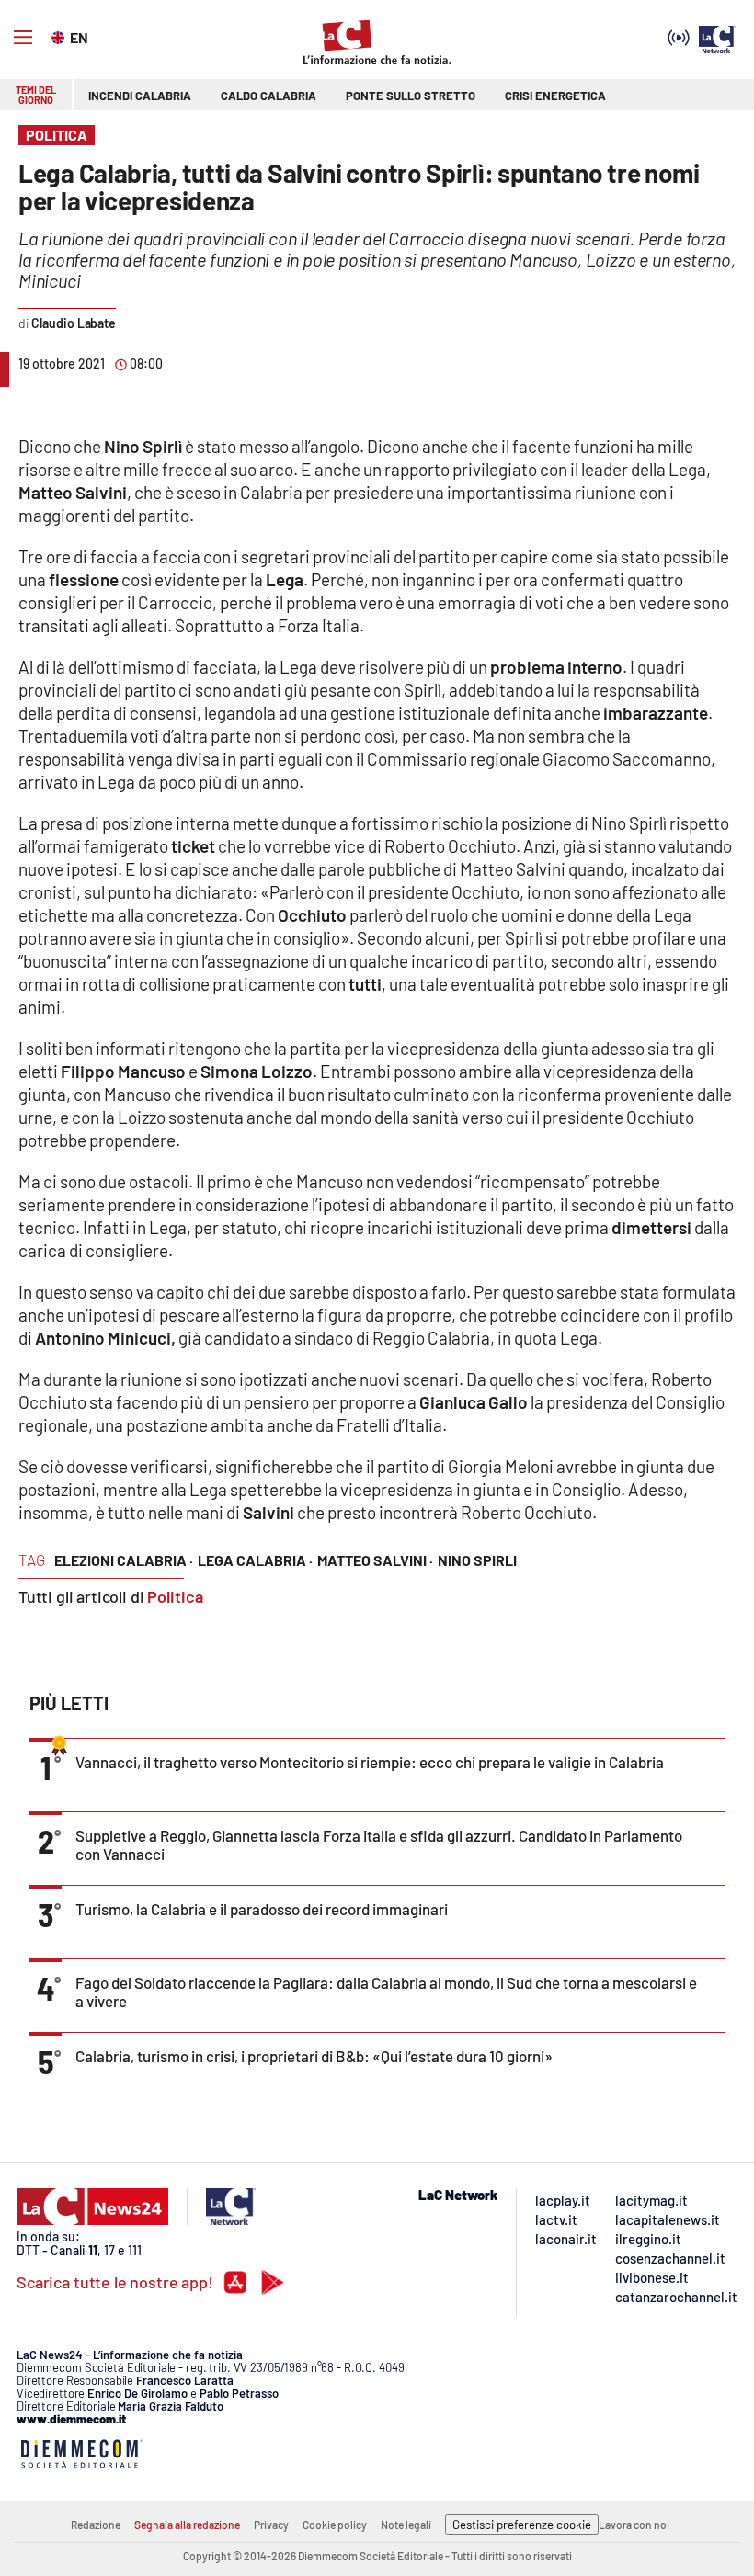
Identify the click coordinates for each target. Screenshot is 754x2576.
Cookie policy (335, 2525)
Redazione (96, 2525)
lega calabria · (255, 1560)
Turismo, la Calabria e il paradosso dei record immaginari (262, 1909)
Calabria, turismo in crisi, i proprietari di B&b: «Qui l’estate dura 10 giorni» (314, 2056)
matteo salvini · (375, 1560)
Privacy (271, 2525)
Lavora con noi (634, 2525)
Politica (175, 1596)
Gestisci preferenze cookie (522, 2525)
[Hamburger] (23, 38)
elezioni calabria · (124, 1560)
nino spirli (477, 1560)
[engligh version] (60, 36)
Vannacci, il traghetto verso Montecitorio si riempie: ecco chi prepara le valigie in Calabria (370, 1762)
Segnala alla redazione (187, 2525)
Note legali (406, 2525)
